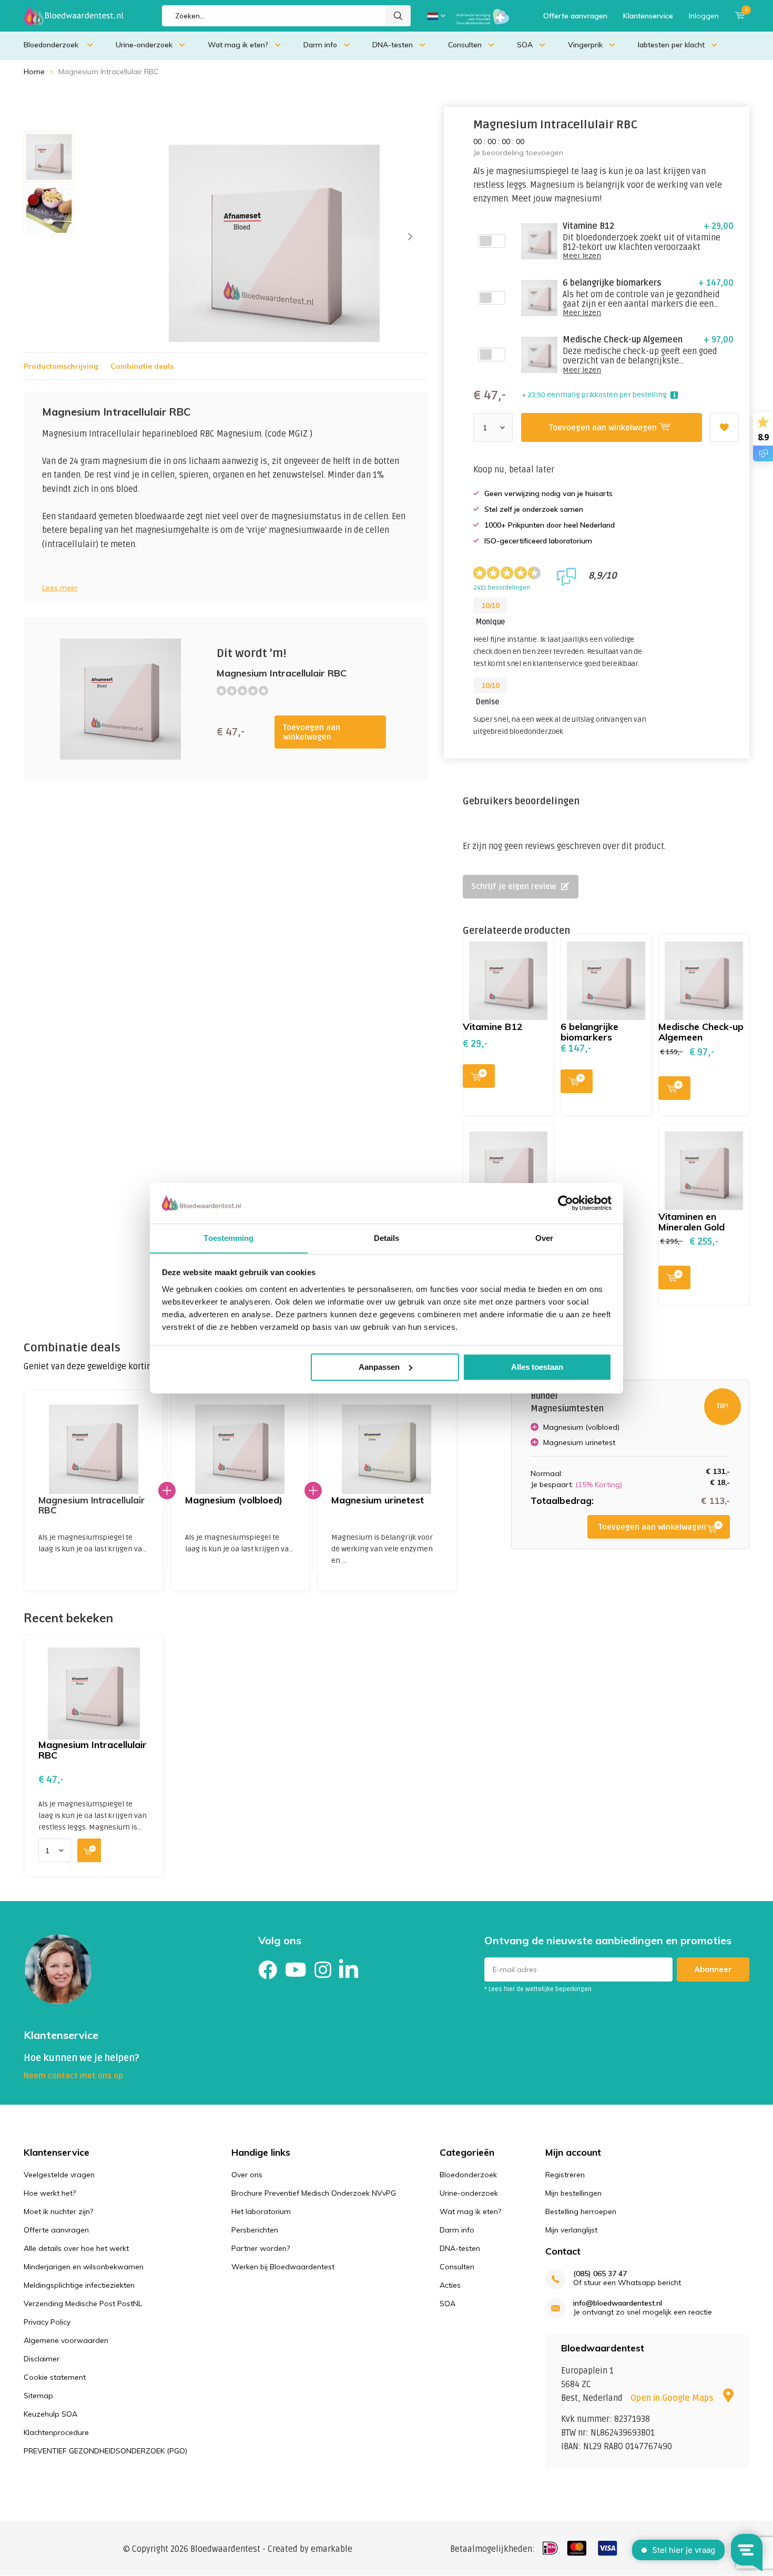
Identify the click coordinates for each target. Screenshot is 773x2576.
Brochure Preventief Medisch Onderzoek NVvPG (314, 2193)
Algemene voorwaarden (66, 2340)
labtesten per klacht (671, 45)
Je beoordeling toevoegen (518, 153)
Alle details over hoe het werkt (76, 2248)
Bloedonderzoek (52, 45)
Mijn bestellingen (573, 2193)
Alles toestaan (537, 1367)
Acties (450, 2285)
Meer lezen (582, 256)
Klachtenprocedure (56, 2432)
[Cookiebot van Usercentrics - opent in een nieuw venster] (566, 1203)
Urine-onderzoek (144, 45)
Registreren (565, 2175)
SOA (525, 45)
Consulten (465, 45)
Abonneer (713, 1969)
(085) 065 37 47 (600, 2274)
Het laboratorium (261, 2211)
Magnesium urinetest (378, 1500)
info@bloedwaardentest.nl (618, 2303)
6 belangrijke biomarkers (589, 1032)
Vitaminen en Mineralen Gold (691, 1222)
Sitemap (38, 2396)
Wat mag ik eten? (238, 45)
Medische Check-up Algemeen (701, 1032)
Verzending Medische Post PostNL (83, 2304)
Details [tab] (387, 1238)
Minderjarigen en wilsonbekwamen (84, 2267)
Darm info (320, 45)
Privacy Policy (47, 2322)
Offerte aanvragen (575, 16)
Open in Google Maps (673, 2398)
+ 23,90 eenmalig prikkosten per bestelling (594, 395)
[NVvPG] (483, 16)
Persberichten (255, 2230)
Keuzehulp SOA (50, 2414)
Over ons (247, 2175)
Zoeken (398, 16)
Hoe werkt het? (50, 2193)
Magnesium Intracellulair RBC (93, 1750)
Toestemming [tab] (228, 1238)
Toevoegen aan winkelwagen (312, 732)
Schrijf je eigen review (513, 886)
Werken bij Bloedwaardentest (283, 2267)
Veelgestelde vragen (59, 2175)
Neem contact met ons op (73, 2076)
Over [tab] (544, 1238)
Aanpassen (379, 1367)
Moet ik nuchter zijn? (58, 2211)
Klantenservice (648, 16)
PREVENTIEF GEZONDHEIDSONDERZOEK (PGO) (105, 2451)
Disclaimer (42, 2359)
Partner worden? (261, 2248)
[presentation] (410, 237)
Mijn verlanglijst (571, 2230)
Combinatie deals (142, 366)
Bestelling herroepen (581, 2211)
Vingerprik (585, 45)
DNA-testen (393, 45)
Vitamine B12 (493, 1027)
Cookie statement (55, 2377)
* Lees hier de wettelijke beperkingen (538, 1989)
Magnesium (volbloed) (234, 1500)
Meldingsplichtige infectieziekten (79, 2285)
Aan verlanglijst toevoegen (724, 427)
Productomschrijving (61, 366)
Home (34, 72)
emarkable (332, 2549)
